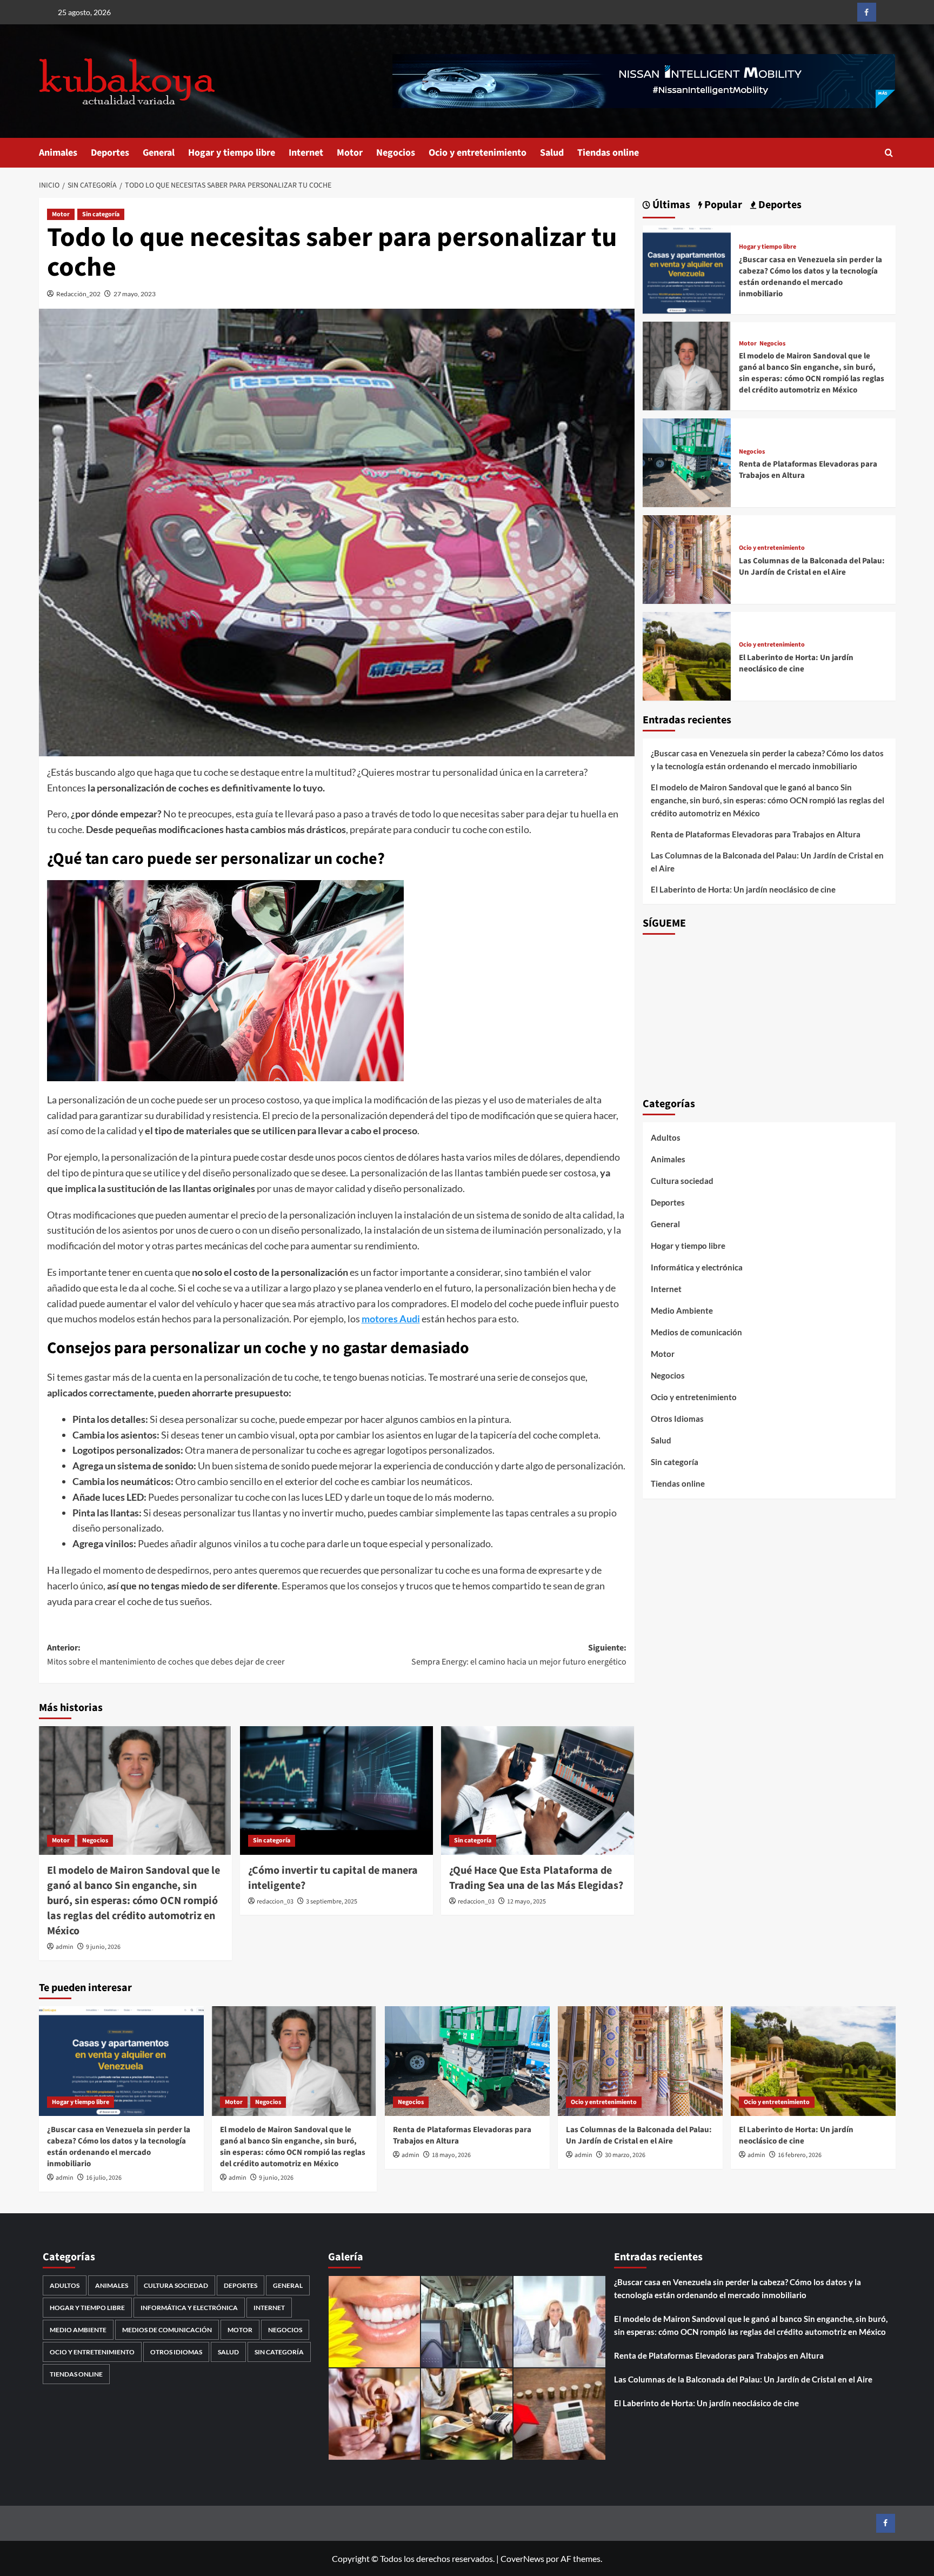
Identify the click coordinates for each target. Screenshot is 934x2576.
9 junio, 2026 (103, 1947)
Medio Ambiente (682, 1310)
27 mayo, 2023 (135, 294)
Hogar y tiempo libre (232, 153)
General (159, 153)
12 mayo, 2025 (526, 1902)
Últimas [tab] (670, 205)
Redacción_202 (78, 294)
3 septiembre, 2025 (332, 1902)
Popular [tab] (722, 205)
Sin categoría (101, 214)
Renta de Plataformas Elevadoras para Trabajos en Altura (756, 834)
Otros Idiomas (677, 1419)
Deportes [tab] (779, 205)
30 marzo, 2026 (625, 2155)
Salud (552, 153)
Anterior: (166, 1655)
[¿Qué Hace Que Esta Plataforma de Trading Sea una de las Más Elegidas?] (538, 1790)
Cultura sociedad (682, 1181)
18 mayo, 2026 (451, 2155)
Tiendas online (608, 153)
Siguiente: (519, 1655)
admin (65, 1947)
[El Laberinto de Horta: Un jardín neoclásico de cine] (687, 655)
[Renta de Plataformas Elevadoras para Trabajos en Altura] (687, 461)
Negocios (396, 153)
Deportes (110, 153)
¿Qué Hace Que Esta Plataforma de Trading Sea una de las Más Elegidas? (536, 1878)
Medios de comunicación (696, 1332)
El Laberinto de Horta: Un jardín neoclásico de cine (796, 663)
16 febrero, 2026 (800, 2155)
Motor (350, 153)
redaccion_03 (275, 1902)
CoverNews (522, 2558)
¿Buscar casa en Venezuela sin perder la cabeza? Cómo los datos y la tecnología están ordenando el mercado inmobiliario (810, 276)
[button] (889, 153)
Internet (306, 153)
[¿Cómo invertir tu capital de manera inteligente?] (336, 1790)
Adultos (666, 1137)
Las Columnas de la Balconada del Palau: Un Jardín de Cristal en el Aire (812, 567)
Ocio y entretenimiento (478, 153)
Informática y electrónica (697, 1267)
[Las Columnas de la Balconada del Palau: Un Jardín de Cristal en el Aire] (687, 558)
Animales (58, 153)
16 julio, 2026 (104, 2178)
